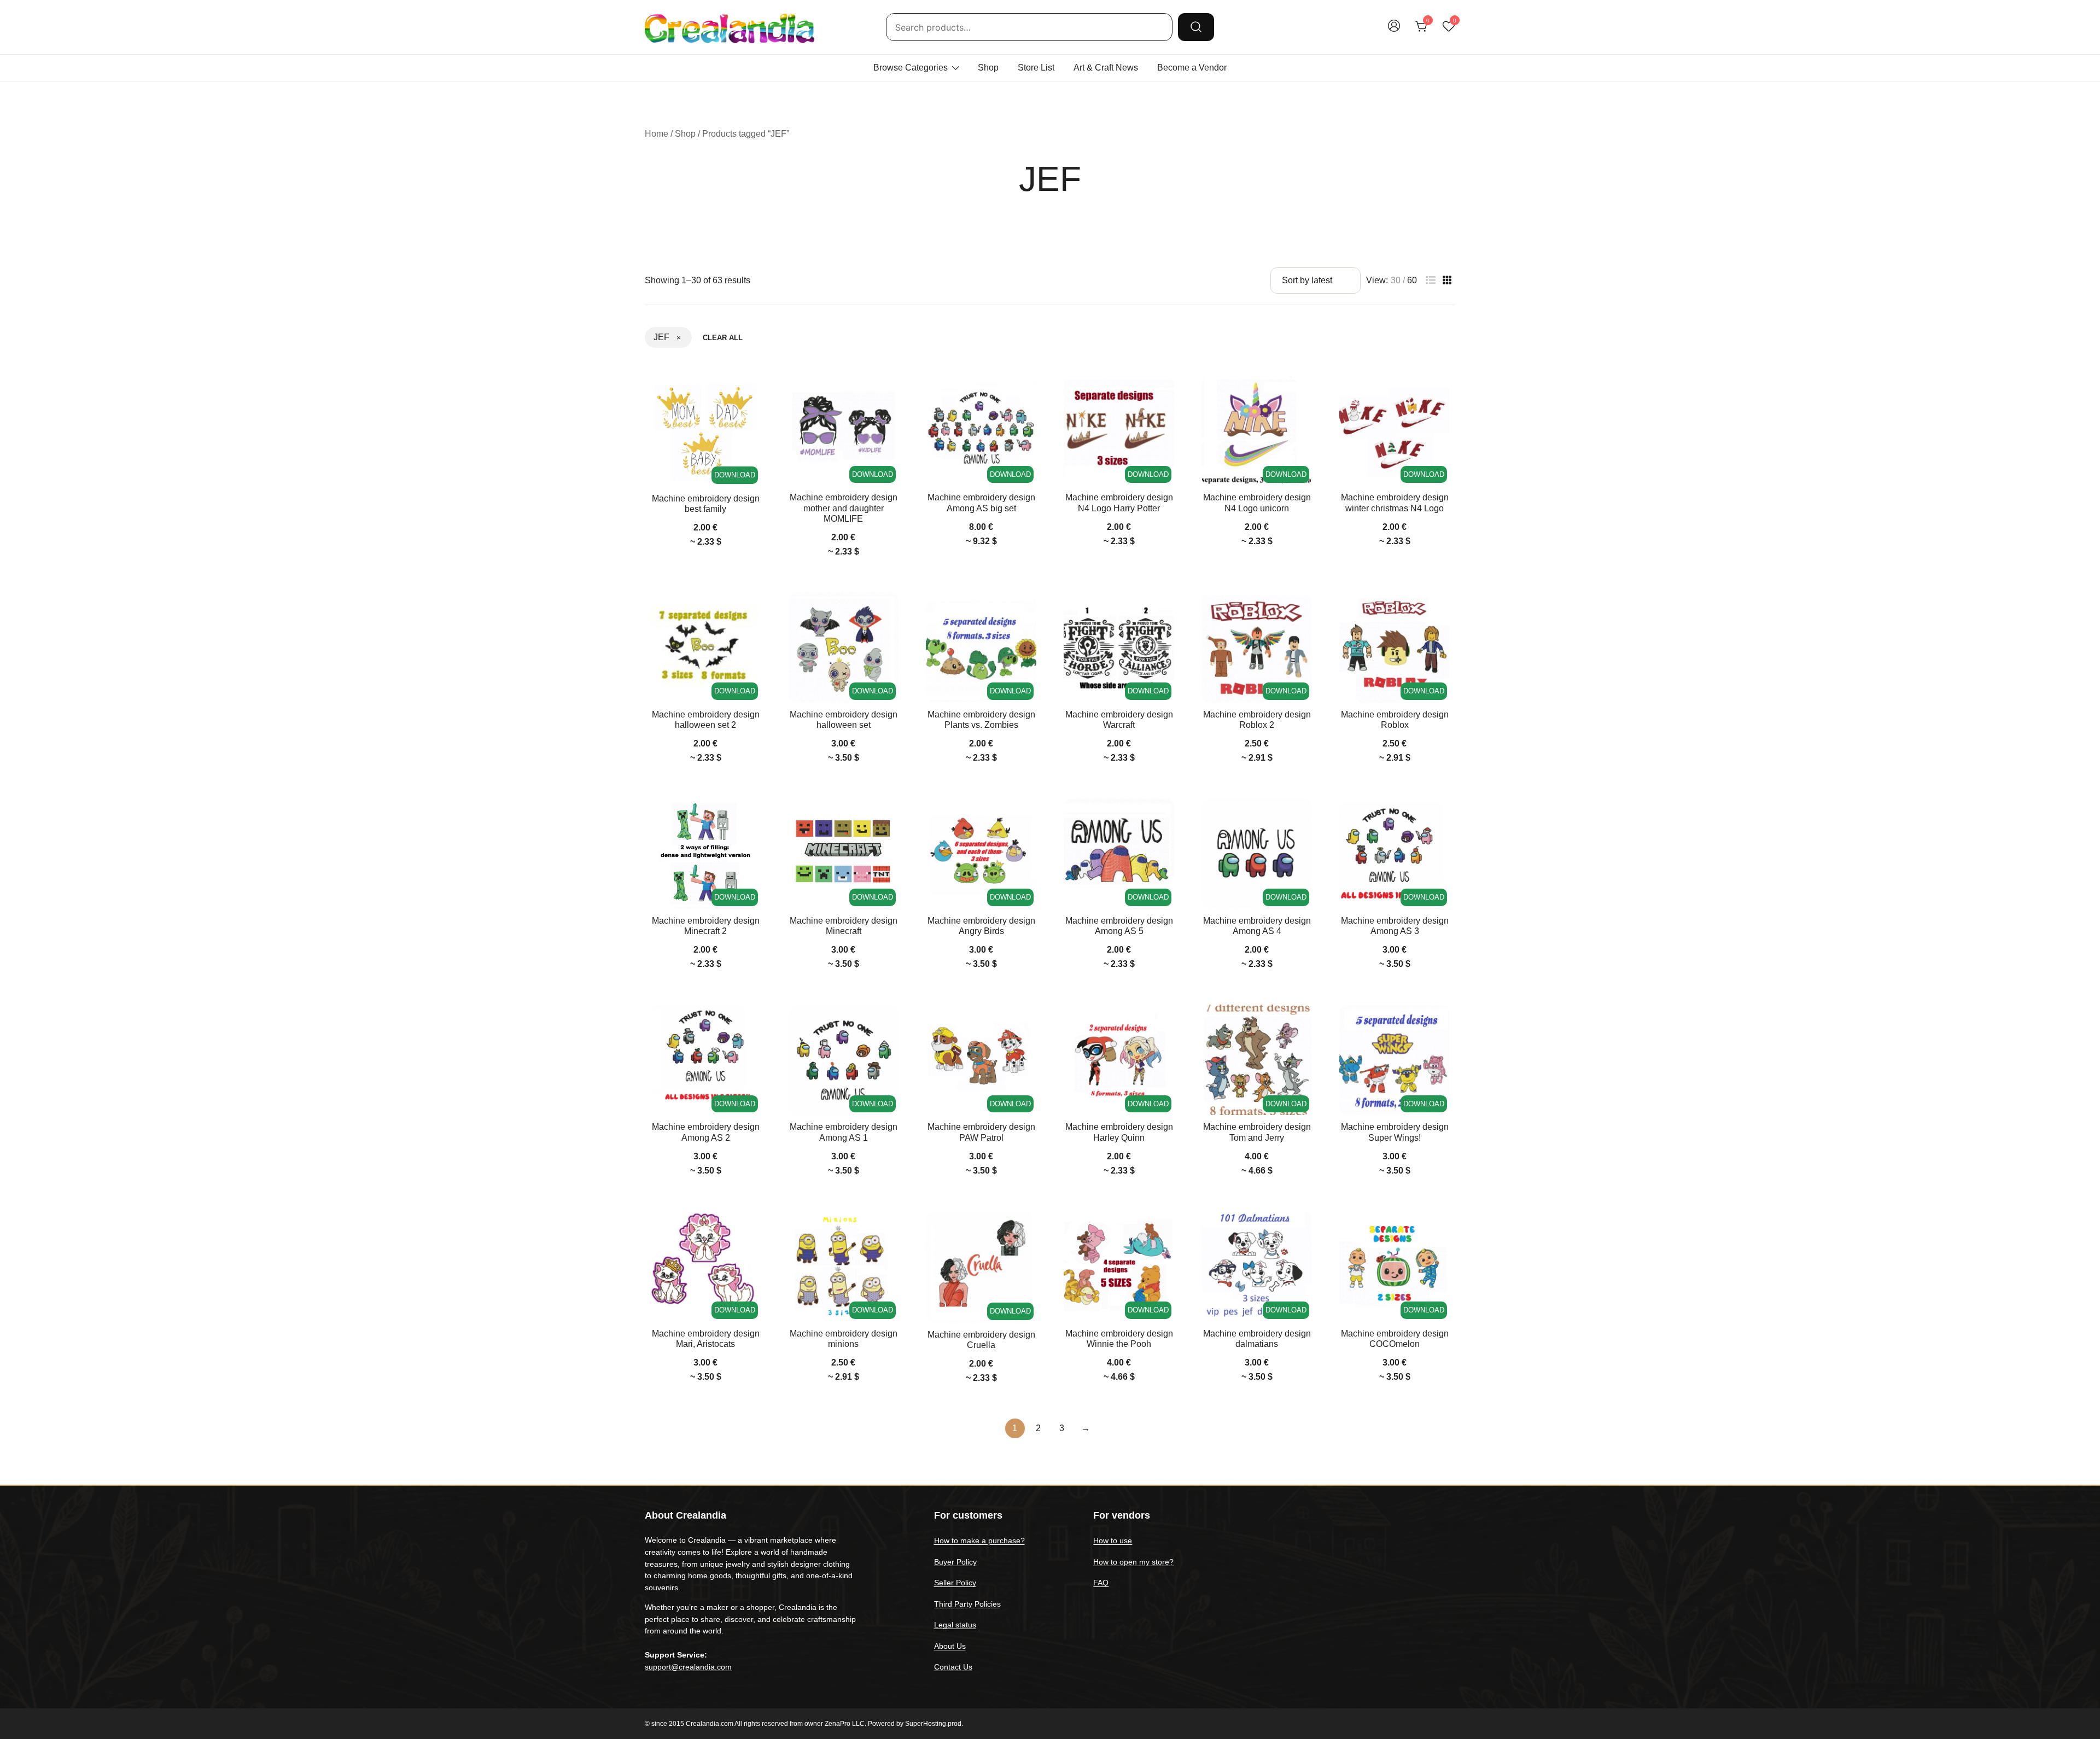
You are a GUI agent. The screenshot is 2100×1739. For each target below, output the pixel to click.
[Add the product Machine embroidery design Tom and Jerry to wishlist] (1302, 1022)
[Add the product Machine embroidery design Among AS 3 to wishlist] (1440, 816)
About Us (950, 1646)
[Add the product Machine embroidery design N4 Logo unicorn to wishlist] (1302, 393)
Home (657, 134)
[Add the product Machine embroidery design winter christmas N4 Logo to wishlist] (1440, 393)
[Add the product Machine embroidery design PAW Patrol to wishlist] (1027, 1022)
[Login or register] (1394, 31)
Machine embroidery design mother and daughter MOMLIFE (844, 508)
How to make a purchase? (979, 1540)
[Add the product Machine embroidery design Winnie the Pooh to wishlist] (1165, 1229)
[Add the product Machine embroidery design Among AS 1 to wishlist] (889, 1022)
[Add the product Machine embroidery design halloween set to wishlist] (889, 610)
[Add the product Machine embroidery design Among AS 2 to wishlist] (751, 1022)
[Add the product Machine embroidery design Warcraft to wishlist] (1165, 610)
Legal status (955, 1625)
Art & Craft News (1106, 68)
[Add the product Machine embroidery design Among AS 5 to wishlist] (1165, 816)
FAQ (1101, 1583)
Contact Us (953, 1667)
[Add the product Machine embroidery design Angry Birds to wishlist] (1027, 816)
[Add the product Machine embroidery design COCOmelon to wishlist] (1440, 1229)
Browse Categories (911, 68)
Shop (988, 68)
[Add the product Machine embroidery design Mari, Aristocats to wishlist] (751, 1229)
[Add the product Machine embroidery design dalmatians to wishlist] (1302, 1229)
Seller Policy (955, 1583)
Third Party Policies (967, 1604)
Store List (1036, 68)
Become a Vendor (1192, 68)
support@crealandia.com (688, 1667)
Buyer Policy (955, 1562)
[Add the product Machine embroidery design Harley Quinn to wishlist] (1165, 1022)
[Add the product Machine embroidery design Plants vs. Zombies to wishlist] (1027, 610)
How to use (1113, 1540)
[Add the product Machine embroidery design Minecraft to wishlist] (889, 816)
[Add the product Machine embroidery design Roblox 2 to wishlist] (1302, 610)
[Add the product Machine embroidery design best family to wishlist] (751, 393)
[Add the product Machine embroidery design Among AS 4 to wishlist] (1302, 816)
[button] (1431, 280)
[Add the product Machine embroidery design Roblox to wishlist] (1440, 610)
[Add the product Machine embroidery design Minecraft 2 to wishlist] (751, 816)
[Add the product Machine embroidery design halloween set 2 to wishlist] (751, 610)
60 (1412, 281)
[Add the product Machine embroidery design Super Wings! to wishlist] (1440, 1022)
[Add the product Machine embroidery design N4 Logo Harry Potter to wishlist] (1165, 393)
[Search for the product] (1196, 27)
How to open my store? (1133, 1562)
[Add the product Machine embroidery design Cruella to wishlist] (1027, 1229)
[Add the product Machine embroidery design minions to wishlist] (889, 1229)
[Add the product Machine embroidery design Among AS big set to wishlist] (1027, 393)
